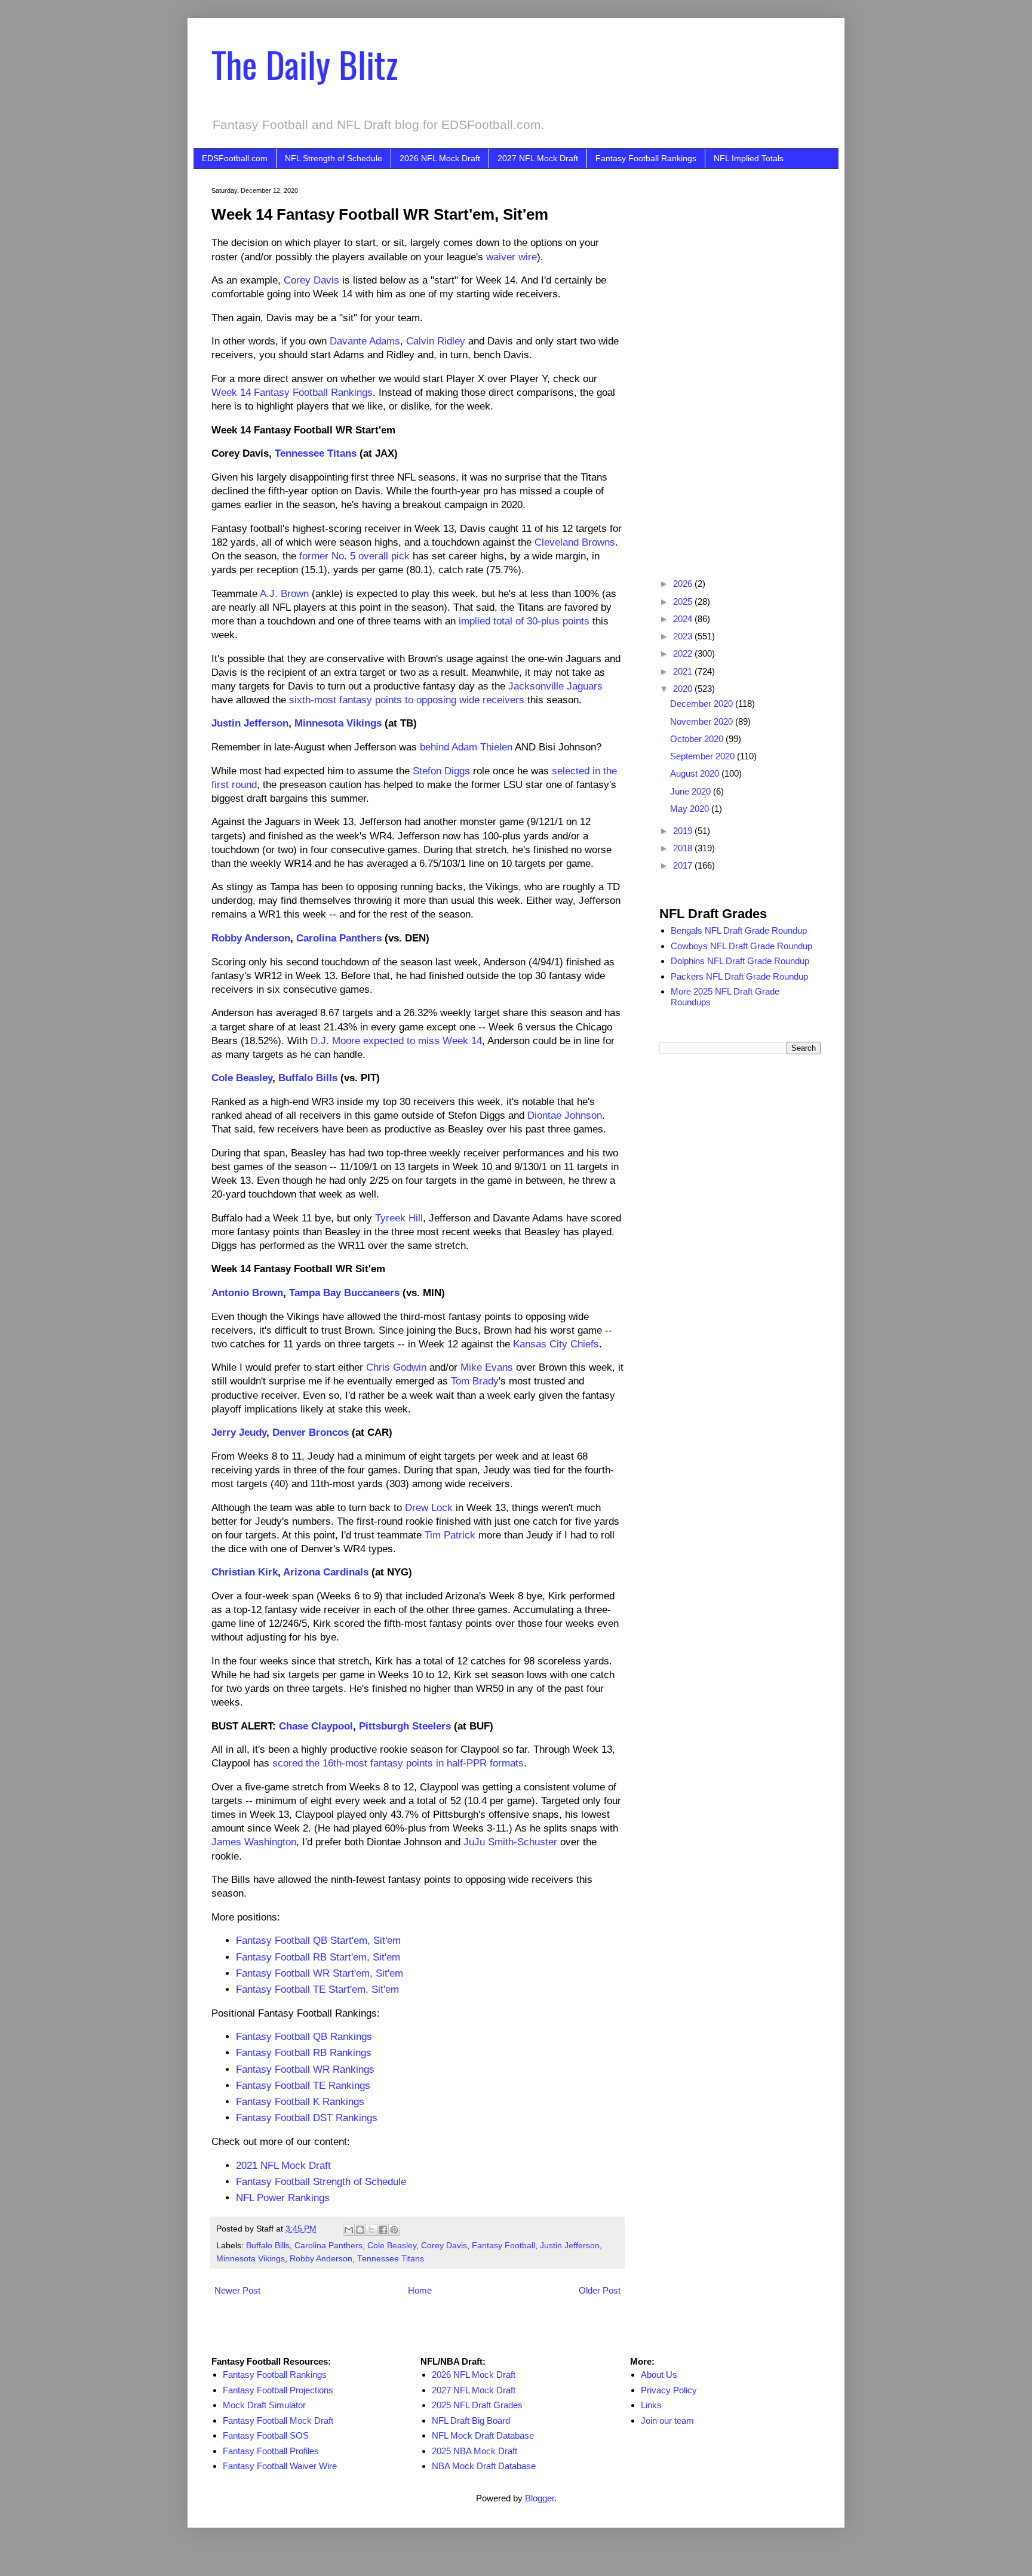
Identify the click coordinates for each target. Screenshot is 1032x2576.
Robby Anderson (251, 938)
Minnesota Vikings (338, 723)
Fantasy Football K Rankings (300, 2101)
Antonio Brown (247, 1292)
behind (434, 747)
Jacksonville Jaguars (555, 686)
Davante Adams (365, 341)
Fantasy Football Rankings (646, 158)
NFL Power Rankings (283, 2198)
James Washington (254, 1842)
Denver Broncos (311, 1432)
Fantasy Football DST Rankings (307, 2118)
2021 (684, 671)
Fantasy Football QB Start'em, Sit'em (318, 1940)
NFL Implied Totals (749, 158)
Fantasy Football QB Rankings (304, 2036)
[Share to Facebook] (383, 2230)
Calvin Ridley (436, 341)
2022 (684, 653)
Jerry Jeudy (239, 1432)
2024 (684, 619)
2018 (684, 848)
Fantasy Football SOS (266, 2435)
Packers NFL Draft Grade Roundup (739, 976)
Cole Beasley (242, 1078)
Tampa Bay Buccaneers (344, 1292)
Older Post (600, 2290)
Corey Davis (311, 280)
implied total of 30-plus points (524, 621)
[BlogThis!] (360, 2230)
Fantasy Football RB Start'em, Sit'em (318, 1957)
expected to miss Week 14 (423, 1041)
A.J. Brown (284, 593)
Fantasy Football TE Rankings (303, 2085)
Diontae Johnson (565, 1115)
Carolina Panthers (339, 938)
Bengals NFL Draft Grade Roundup (739, 930)
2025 (684, 601)
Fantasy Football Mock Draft (278, 2420)
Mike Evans (487, 1367)
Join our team (667, 2420)
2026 (684, 584)
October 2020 (698, 739)
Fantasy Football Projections (278, 2390)
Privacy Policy (669, 2390)
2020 (684, 689)
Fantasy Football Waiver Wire (280, 2466)
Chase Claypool (316, 1726)
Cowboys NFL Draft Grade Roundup (741, 946)
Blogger (540, 2498)
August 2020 (696, 773)
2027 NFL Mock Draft (538, 158)
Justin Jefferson (250, 723)
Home (420, 2290)
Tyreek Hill (399, 1218)
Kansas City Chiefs (556, 1344)
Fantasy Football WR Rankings (305, 2069)
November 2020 (703, 721)
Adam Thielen (482, 747)
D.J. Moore (335, 1041)
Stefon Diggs (441, 771)
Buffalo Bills (308, 1078)
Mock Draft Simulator (264, 2405)
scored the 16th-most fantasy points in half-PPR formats (398, 1763)
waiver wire (512, 257)
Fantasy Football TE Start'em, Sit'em (317, 1989)
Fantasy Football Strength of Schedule (321, 2181)
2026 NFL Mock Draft (440, 158)
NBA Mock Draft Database (484, 2466)
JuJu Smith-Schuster (510, 1842)
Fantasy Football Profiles (271, 2451)
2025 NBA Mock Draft (474, 2451)
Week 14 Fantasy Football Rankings (292, 392)
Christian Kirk (245, 1572)
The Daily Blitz (305, 64)
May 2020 (691, 809)
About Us (659, 2375)
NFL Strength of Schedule (334, 158)
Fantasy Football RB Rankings (304, 2052)
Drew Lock (429, 1507)
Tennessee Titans (316, 453)
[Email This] (349, 2230)
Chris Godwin (396, 1367)
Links (651, 2405)
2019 (684, 831)
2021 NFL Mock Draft (283, 2165)
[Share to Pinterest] (394, 2230)
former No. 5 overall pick (354, 556)
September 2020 (704, 756)
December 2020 (703, 704)
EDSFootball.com (235, 158)
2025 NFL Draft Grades (477, 2405)
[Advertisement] (740, 366)
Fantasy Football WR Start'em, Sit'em (320, 1973)
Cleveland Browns (575, 542)
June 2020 (692, 791)
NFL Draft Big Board (471, 2420)
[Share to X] (371, 2230)
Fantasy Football (503, 2246)
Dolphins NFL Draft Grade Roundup (740, 961)
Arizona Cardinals (326, 1572)
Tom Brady (475, 1381)
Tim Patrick (450, 1535)
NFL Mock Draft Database (483, 2435)
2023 (684, 636)
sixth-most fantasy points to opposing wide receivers (407, 700)
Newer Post (237, 2290)
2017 (684, 865)
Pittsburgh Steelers (405, 1726)
